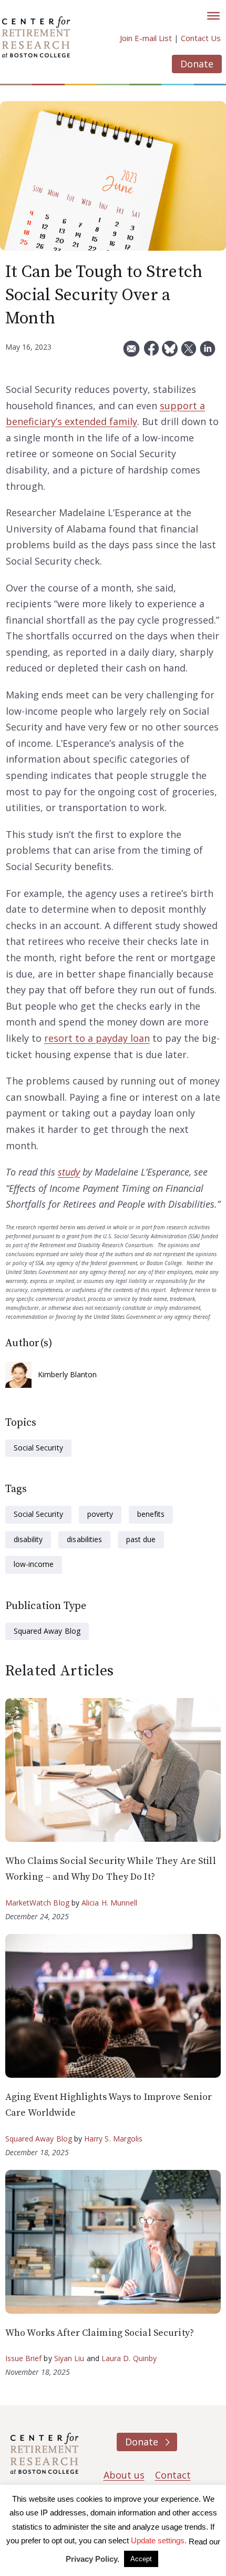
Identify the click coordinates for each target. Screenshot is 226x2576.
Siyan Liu (69, 2358)
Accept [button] (141, 2559)
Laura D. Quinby (129, 2358)
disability (28, 1539)
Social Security (38, 1448)
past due (141, 1539)
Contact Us (201, 38)
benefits (151, 1514)
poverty (100, 1514)
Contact (173, 2475)
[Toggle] (213, 16)
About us (124, 2475)
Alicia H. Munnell (110, 1903)
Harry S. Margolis (114, 2139)
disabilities (84, 1539)
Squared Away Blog (47, 1631)
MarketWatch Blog (37, 1903)
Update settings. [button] (159, 2540)
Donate (197, 64)
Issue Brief (23, 2358)
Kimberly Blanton (68, 1374)
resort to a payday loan (97, 1038)
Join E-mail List (146, 38)
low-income (34, 1564)
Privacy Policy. (93, 2559)
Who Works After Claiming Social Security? (100, 2333)
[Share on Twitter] (189, 353)
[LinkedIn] (208, 353)
